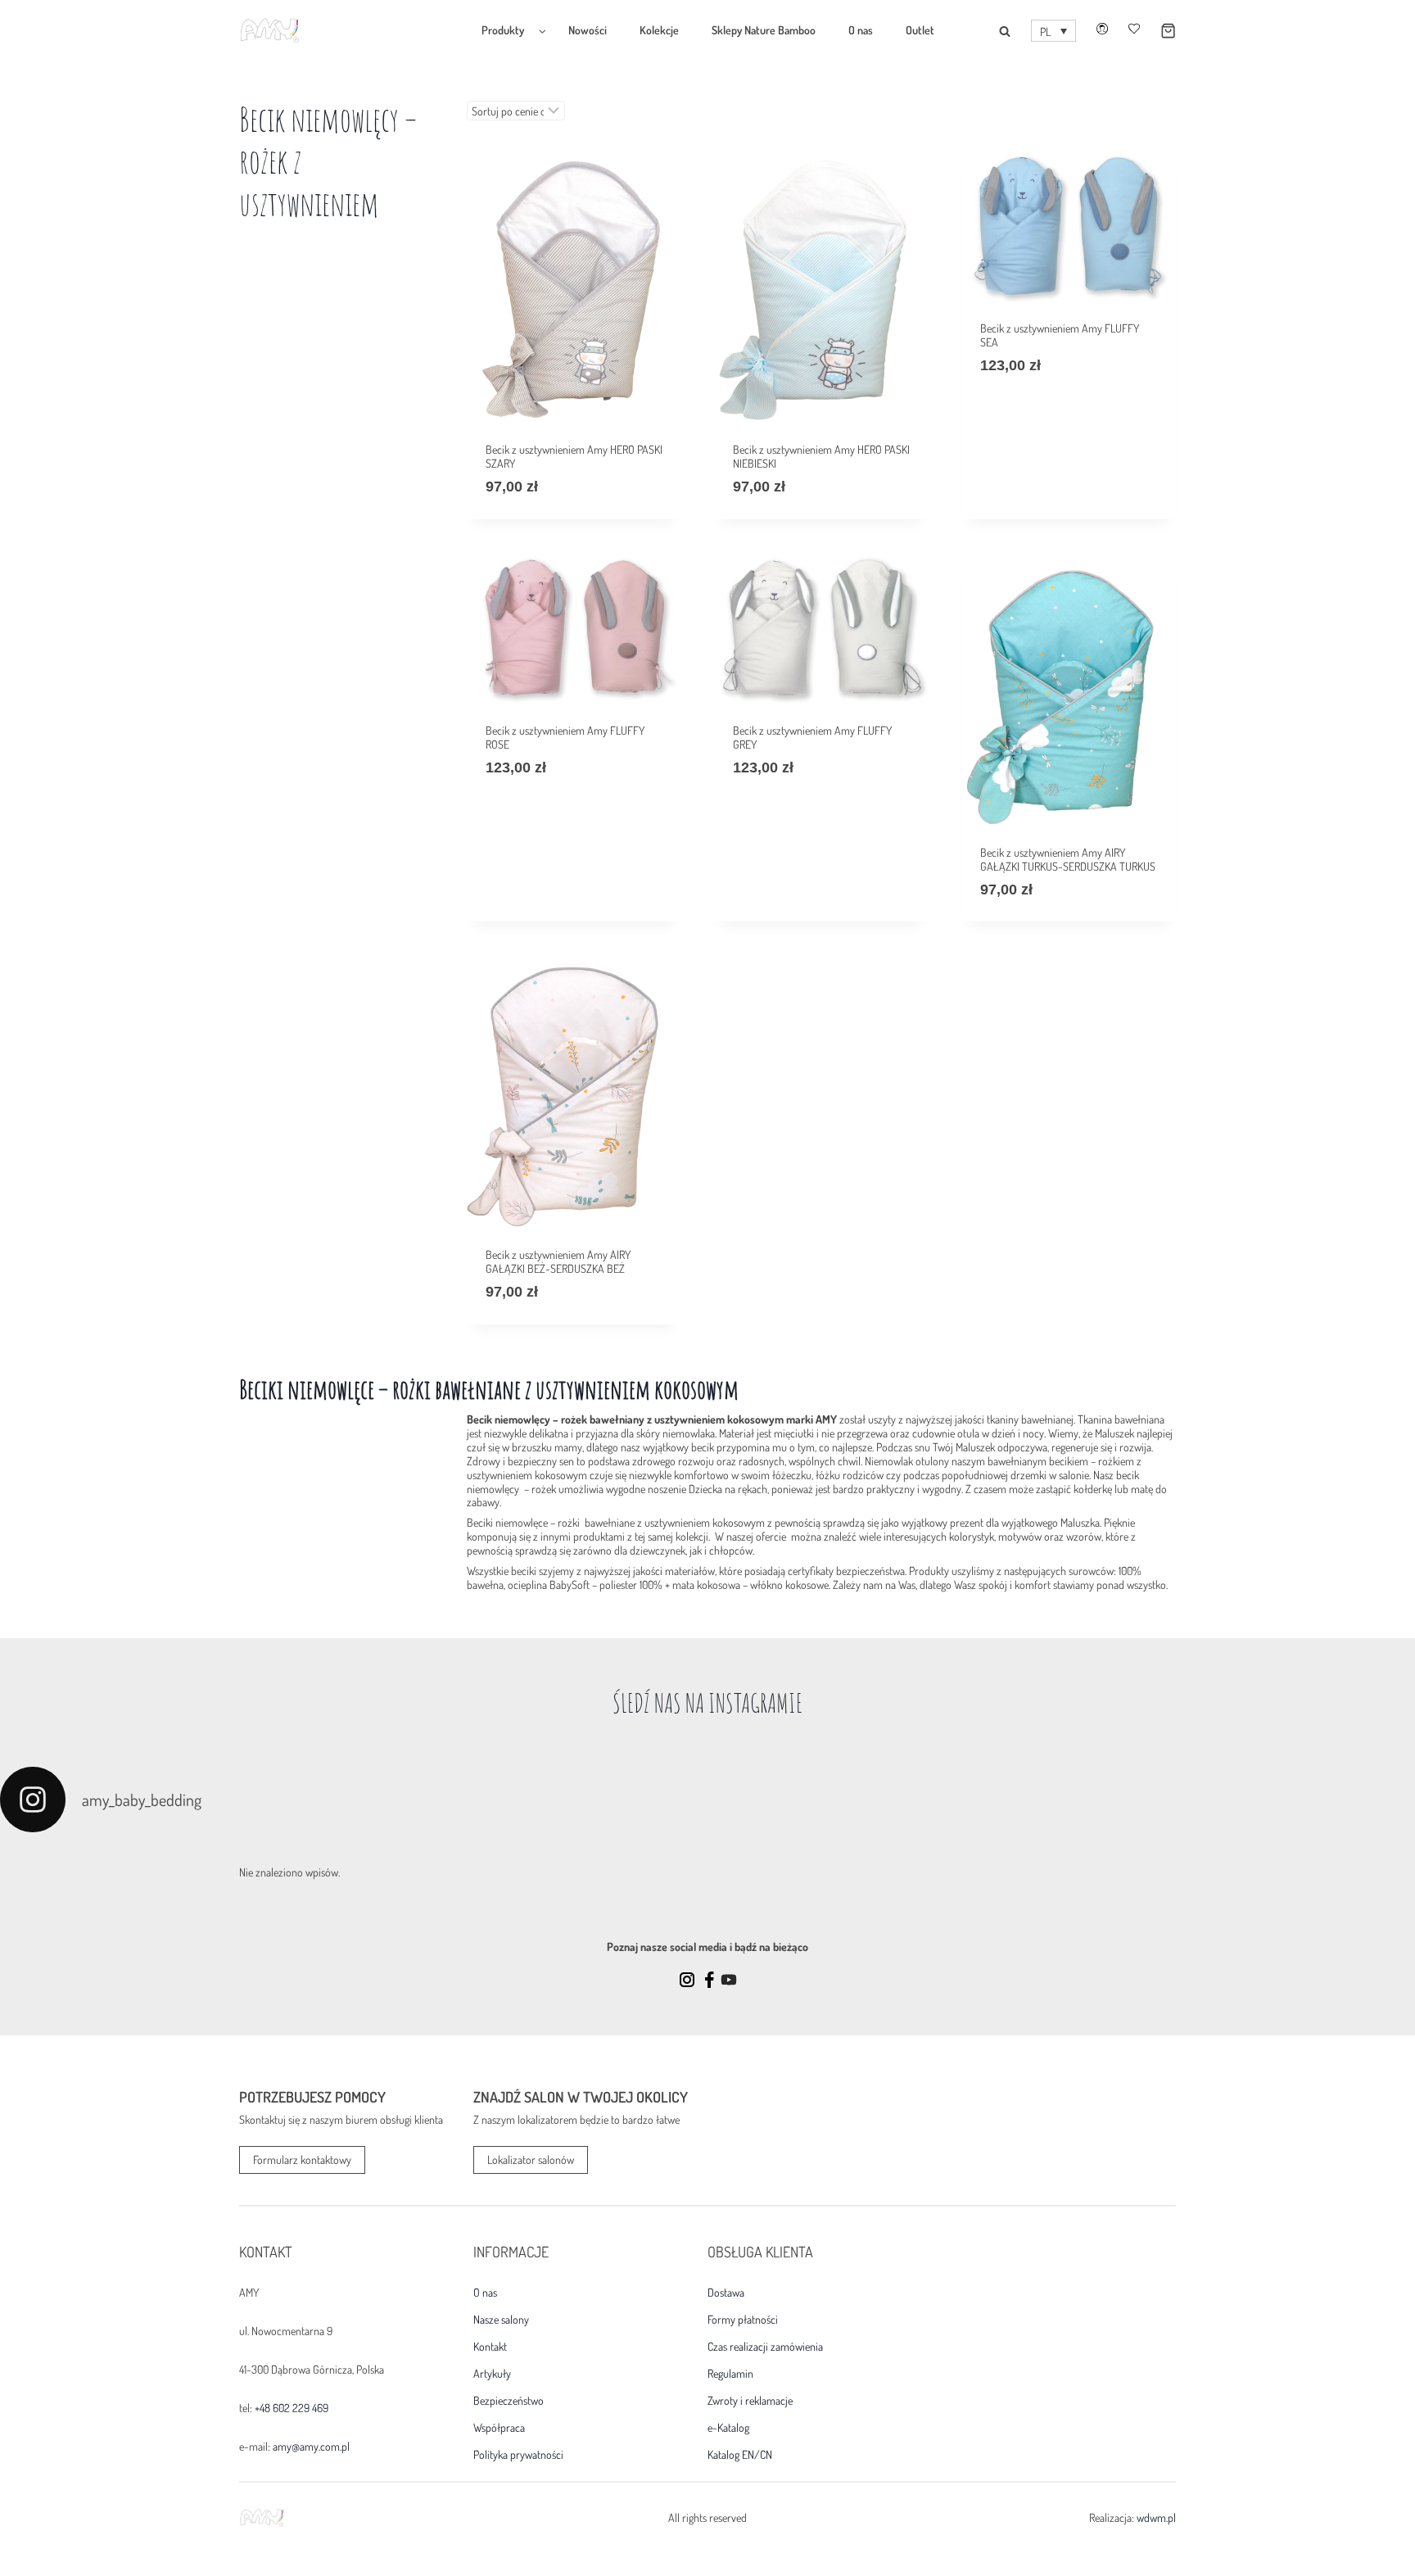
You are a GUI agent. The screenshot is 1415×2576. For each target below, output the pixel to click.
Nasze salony (501, 2320)
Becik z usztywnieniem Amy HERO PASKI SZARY (574, 456)
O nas (861, 30)
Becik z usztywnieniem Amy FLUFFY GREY (812, 737)
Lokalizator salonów (531, 2159)
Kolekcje (659, 30)
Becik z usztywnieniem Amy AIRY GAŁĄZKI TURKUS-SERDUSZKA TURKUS (1068, 859)
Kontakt (490, 2347)
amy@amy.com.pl (311, 2446)
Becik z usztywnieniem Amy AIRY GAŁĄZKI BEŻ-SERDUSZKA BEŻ (558, 1261)
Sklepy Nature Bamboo (764, 30)
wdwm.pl (1156, 2517)
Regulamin (730, 2374)
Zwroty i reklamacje (750, 2401)
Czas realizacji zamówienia (765, 2347)
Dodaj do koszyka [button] (1021, 415)
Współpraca (499, 2428)
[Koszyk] (1158, 31)
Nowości (588, 30)
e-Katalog (728, 2428)
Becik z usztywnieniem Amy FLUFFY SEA (1060, 335)
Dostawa (726, 2293)
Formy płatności (743, 2320)
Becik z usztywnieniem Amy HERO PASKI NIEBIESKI (821, 456)
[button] (1053, 31)
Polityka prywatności (518, 2455)
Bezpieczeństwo (509, 2401)
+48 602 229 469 (292, 2408)
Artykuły (492, 2374)
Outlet (920, 30)
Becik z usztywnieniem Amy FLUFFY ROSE (565, 737)
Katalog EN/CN (740, 2455)
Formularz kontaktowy (302, 2159)
